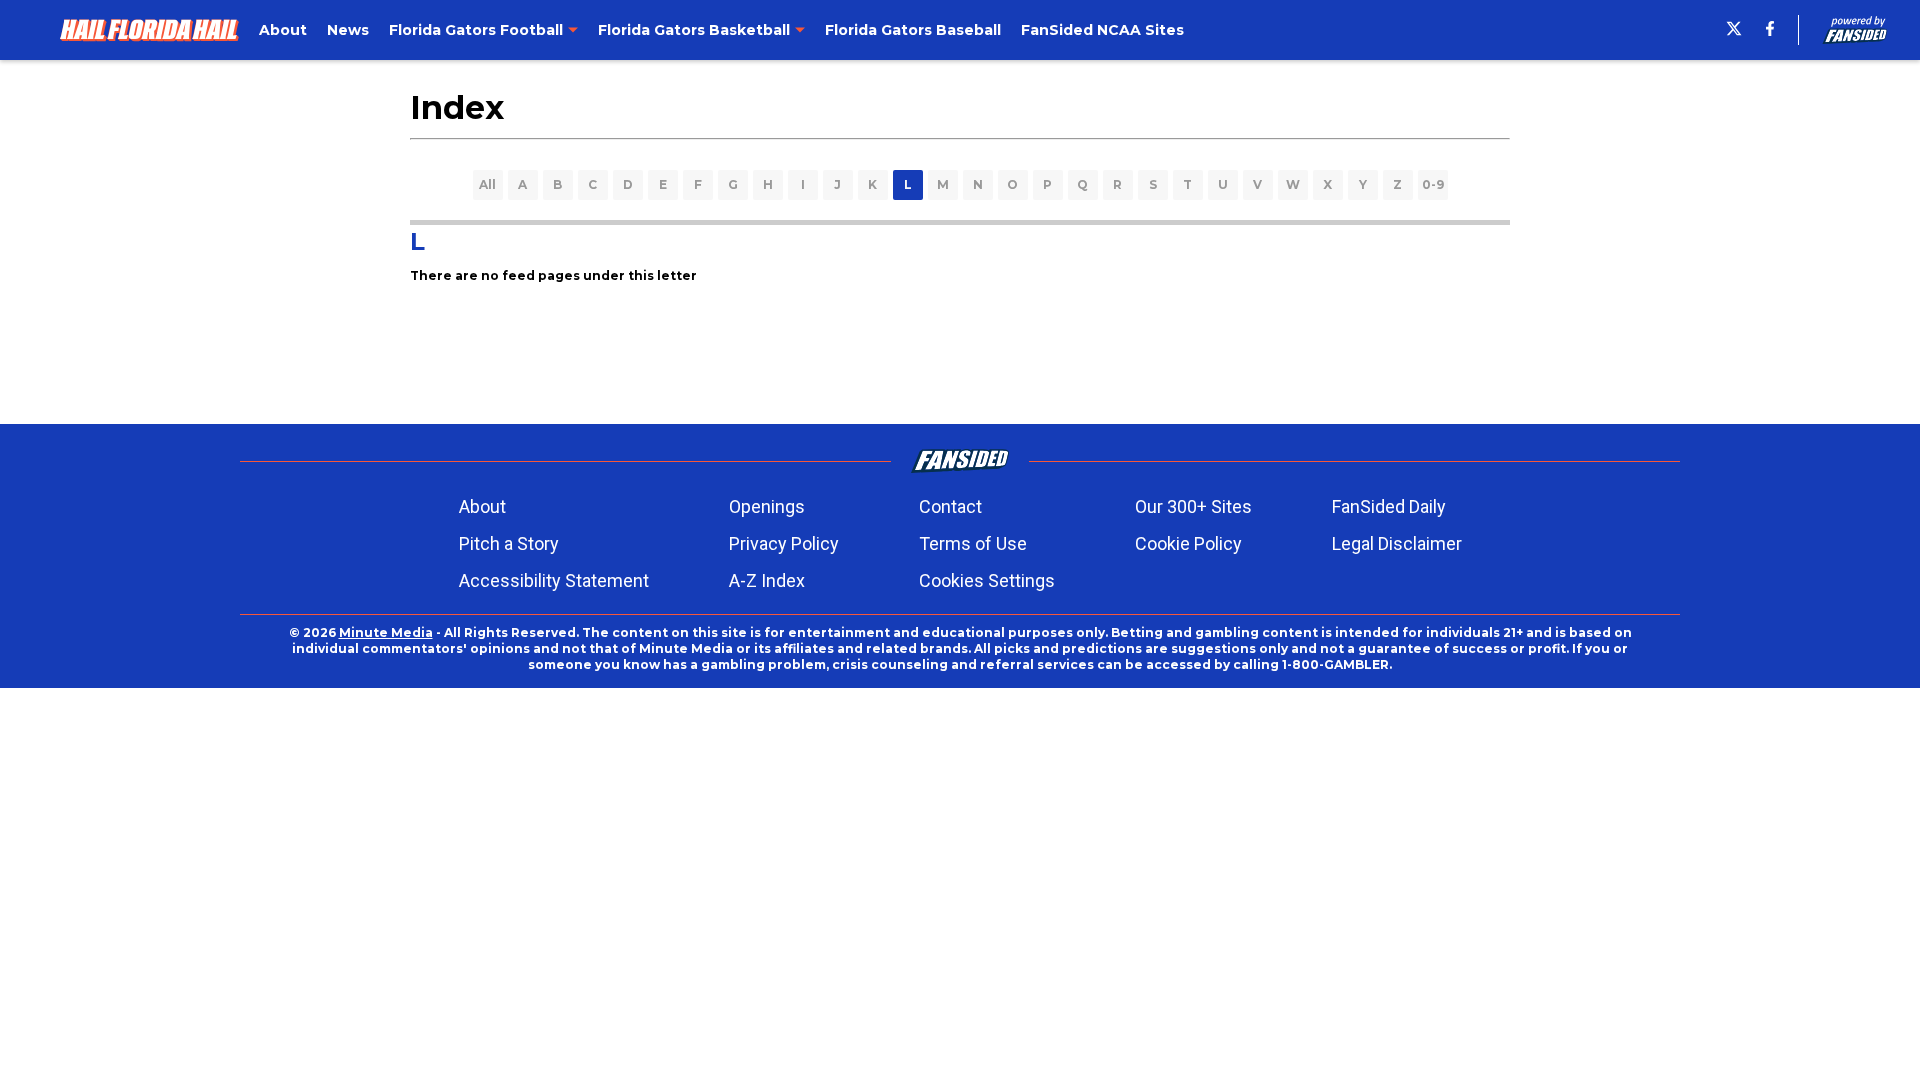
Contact (950, 506)
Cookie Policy (1188, 543)
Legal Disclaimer (1397, 543)
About (482, 506)
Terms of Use (973, 543)
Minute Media (386, 632)
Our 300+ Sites (1193, 506)
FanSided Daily (1389, 506)
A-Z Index (767, 580)
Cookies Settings (987, 580)
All (487, 184)
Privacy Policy (784, 543)
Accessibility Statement (554, 580)
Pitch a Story (509, 543)
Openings (767, 506)
